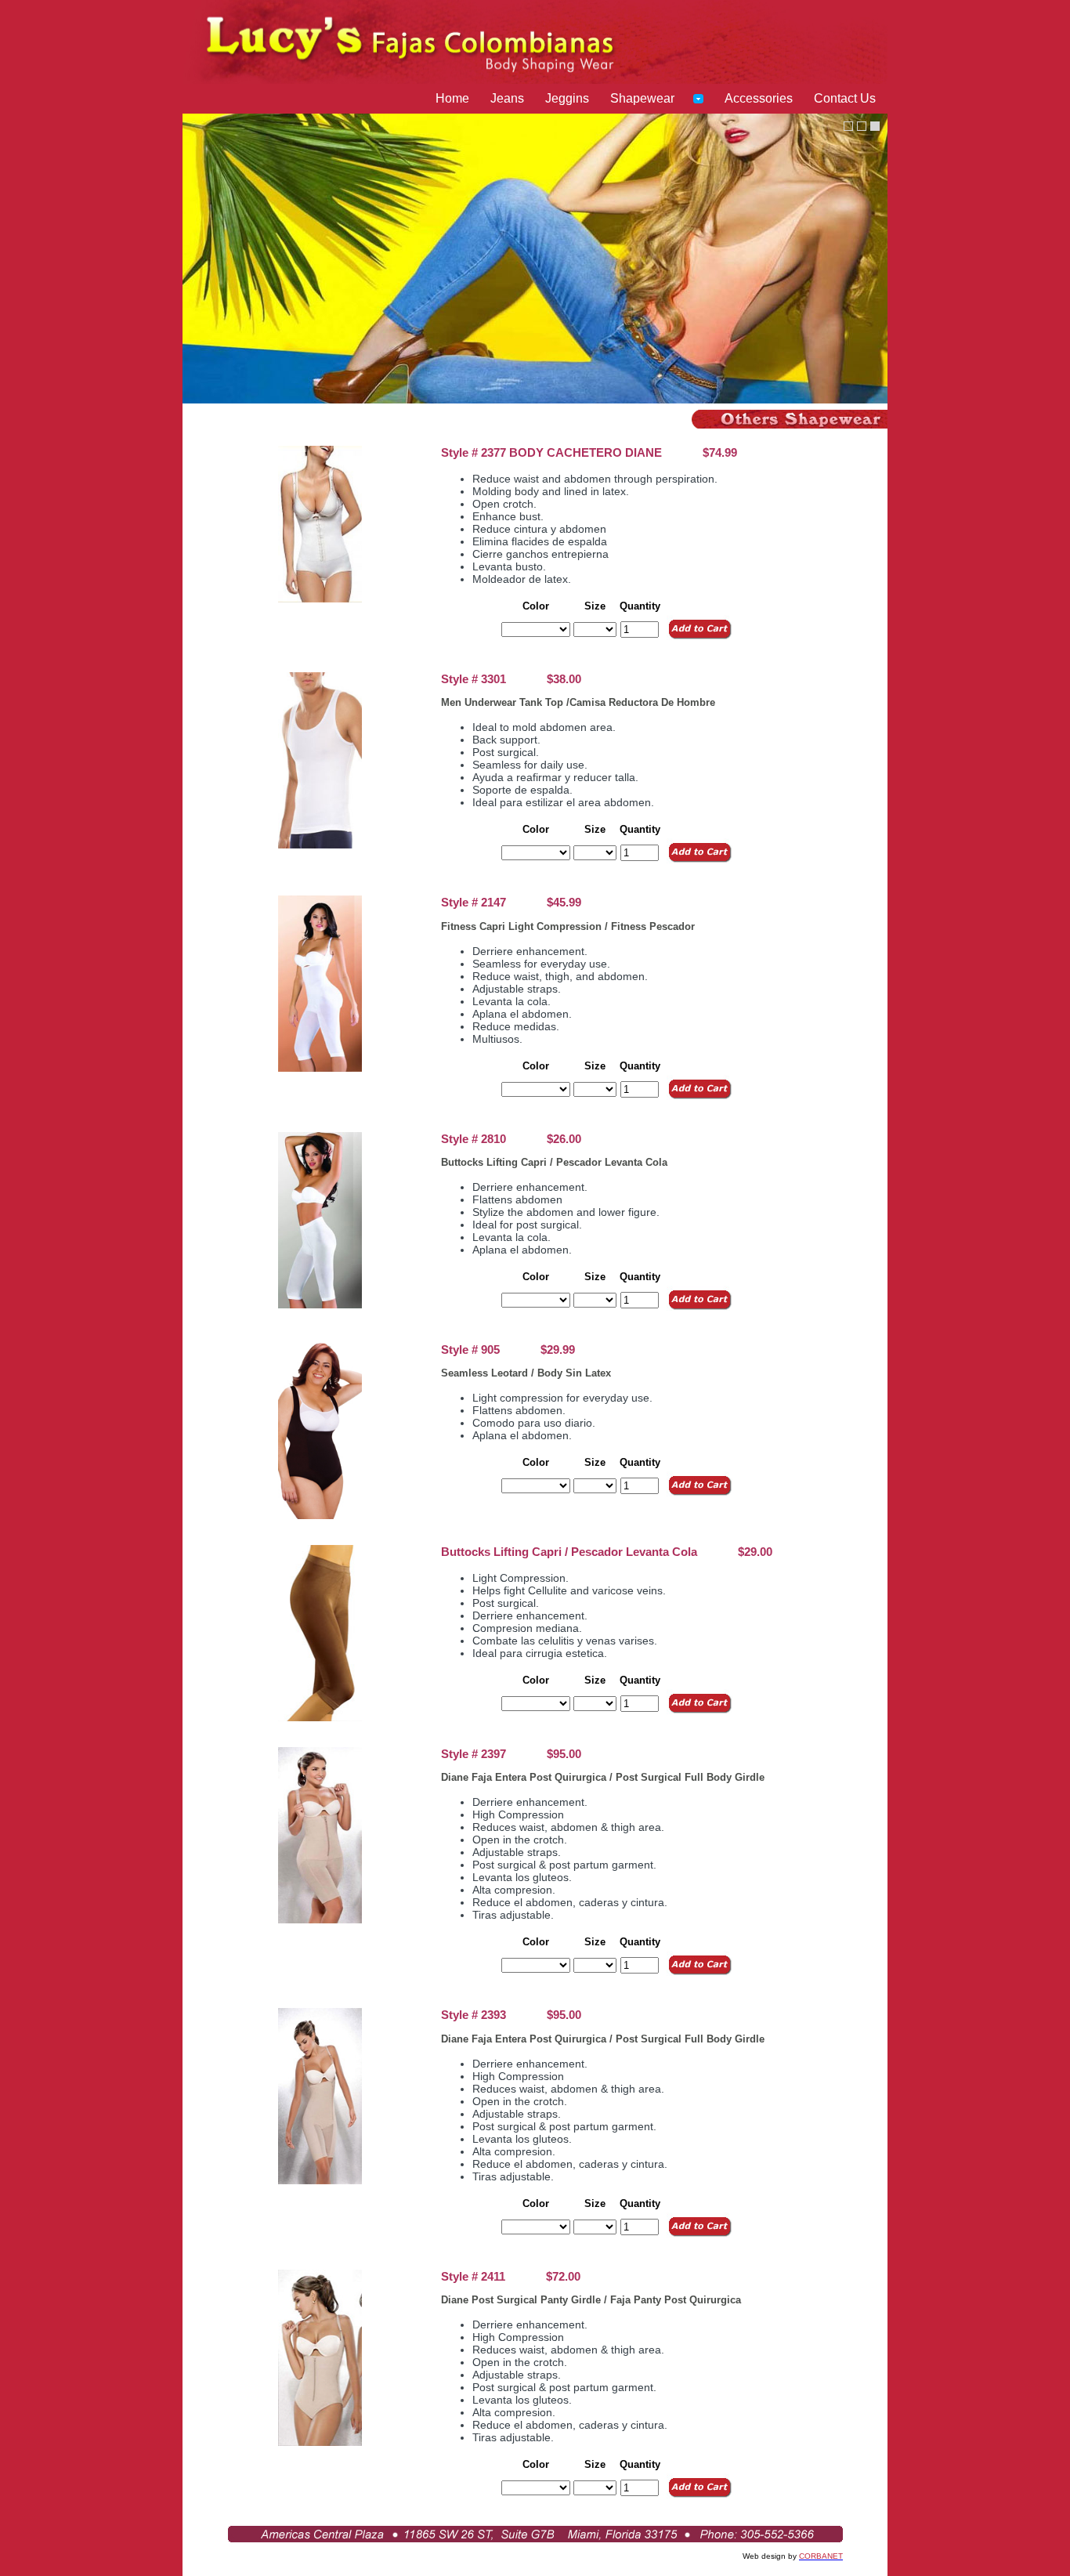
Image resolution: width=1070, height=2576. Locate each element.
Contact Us (845, 98)
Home (452, 98)
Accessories (759, 98)
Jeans (507, 98)
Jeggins (567, 98)
